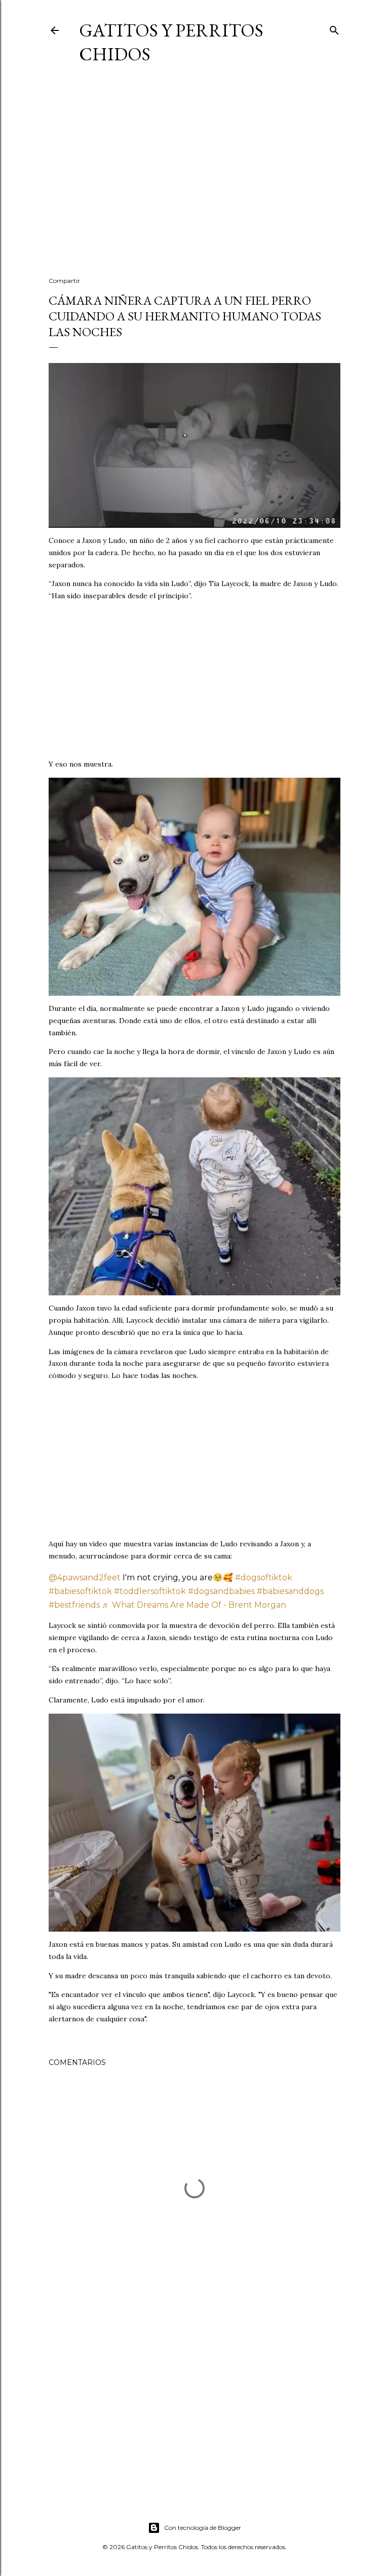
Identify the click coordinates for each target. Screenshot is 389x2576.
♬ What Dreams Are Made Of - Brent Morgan (194, 1605)
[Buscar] (334, 28)
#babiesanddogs (290, 1591)
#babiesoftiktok (80, 1591)
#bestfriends (74, 1605)
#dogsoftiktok (264, 1577)
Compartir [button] (64, 281)
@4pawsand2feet (85, 1577)
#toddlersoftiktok (150, 1591)
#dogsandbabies (221, 1591)
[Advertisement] (194, 180)
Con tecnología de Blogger (203, 2528)
